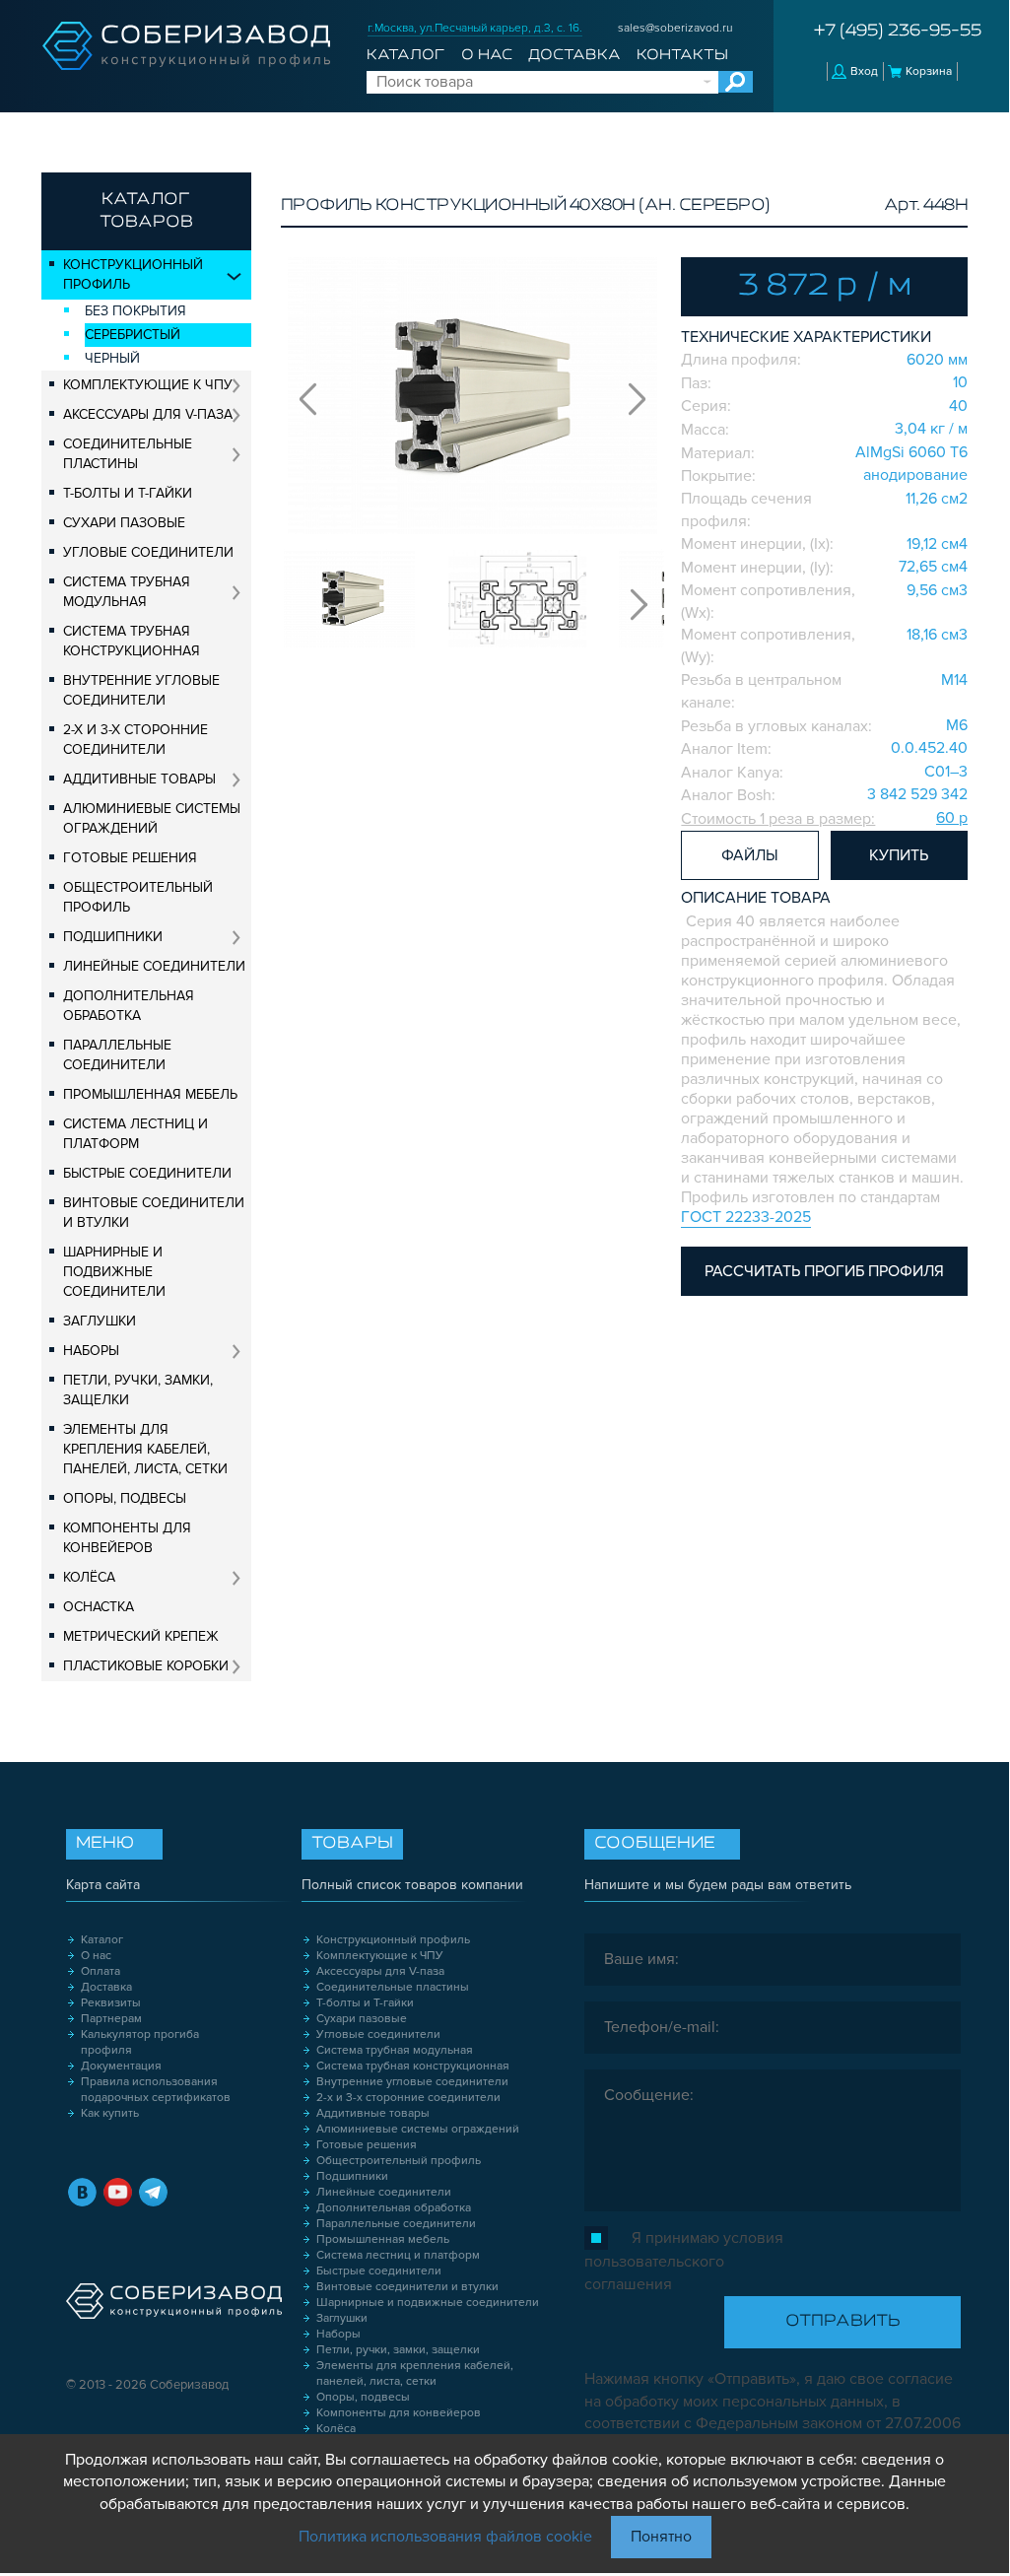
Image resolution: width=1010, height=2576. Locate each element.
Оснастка (99, 1607)
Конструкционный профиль (133, 274)
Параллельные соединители (117, 1055)
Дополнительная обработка (129, 1006)
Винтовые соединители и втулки (154, 1213)
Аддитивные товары (139, 779)
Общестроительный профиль (138, 897)
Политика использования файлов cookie (445, 2537)
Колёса (89, 1577)
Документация (121, 2066)
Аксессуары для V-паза (148, 414)
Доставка (574, 55)
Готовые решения (130, 858)
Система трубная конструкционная (132, 641)
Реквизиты (111, 2003)
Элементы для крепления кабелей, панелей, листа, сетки (145, 1449)
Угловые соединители (148, 552)
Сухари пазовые (124, 523)
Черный (112, 358)
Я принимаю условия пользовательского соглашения (684, 2261)
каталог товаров (146, 211)
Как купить (110, 2113)
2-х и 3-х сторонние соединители (135, 740)
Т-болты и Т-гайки (128, 493)
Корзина (929, 71)
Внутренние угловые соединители (141, 690)
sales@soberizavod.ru (675, 28)
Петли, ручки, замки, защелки (138, 1390)
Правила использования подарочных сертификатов (156, 2090)
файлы (750, 855)
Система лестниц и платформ (135, 1134)
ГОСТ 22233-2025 (746, 1217)
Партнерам (111, 2019)
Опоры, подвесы (125, 1498)
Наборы (91, 1351)
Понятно (661, 2537)
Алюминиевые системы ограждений (152, 818)
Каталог (405, 55)
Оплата (101, 1971)
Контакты (682, 55)
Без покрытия (135, 311)
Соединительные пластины (128, 454)
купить (899, 855)
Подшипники (113, 937)
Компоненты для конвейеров (127, 1538)
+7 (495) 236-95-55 (898, 32)
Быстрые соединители (147, 1173)
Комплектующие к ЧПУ (148, 385)
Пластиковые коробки (146, 1666)
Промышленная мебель (150, 1094)
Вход (864, 71)
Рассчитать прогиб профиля (824, 1271)
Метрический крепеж (141, 1636)
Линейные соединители (154, 966)
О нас (487, 55)
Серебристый (133, 335)
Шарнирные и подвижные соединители (114, 1272)
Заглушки (100, 1321)
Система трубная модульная (127, 592)
